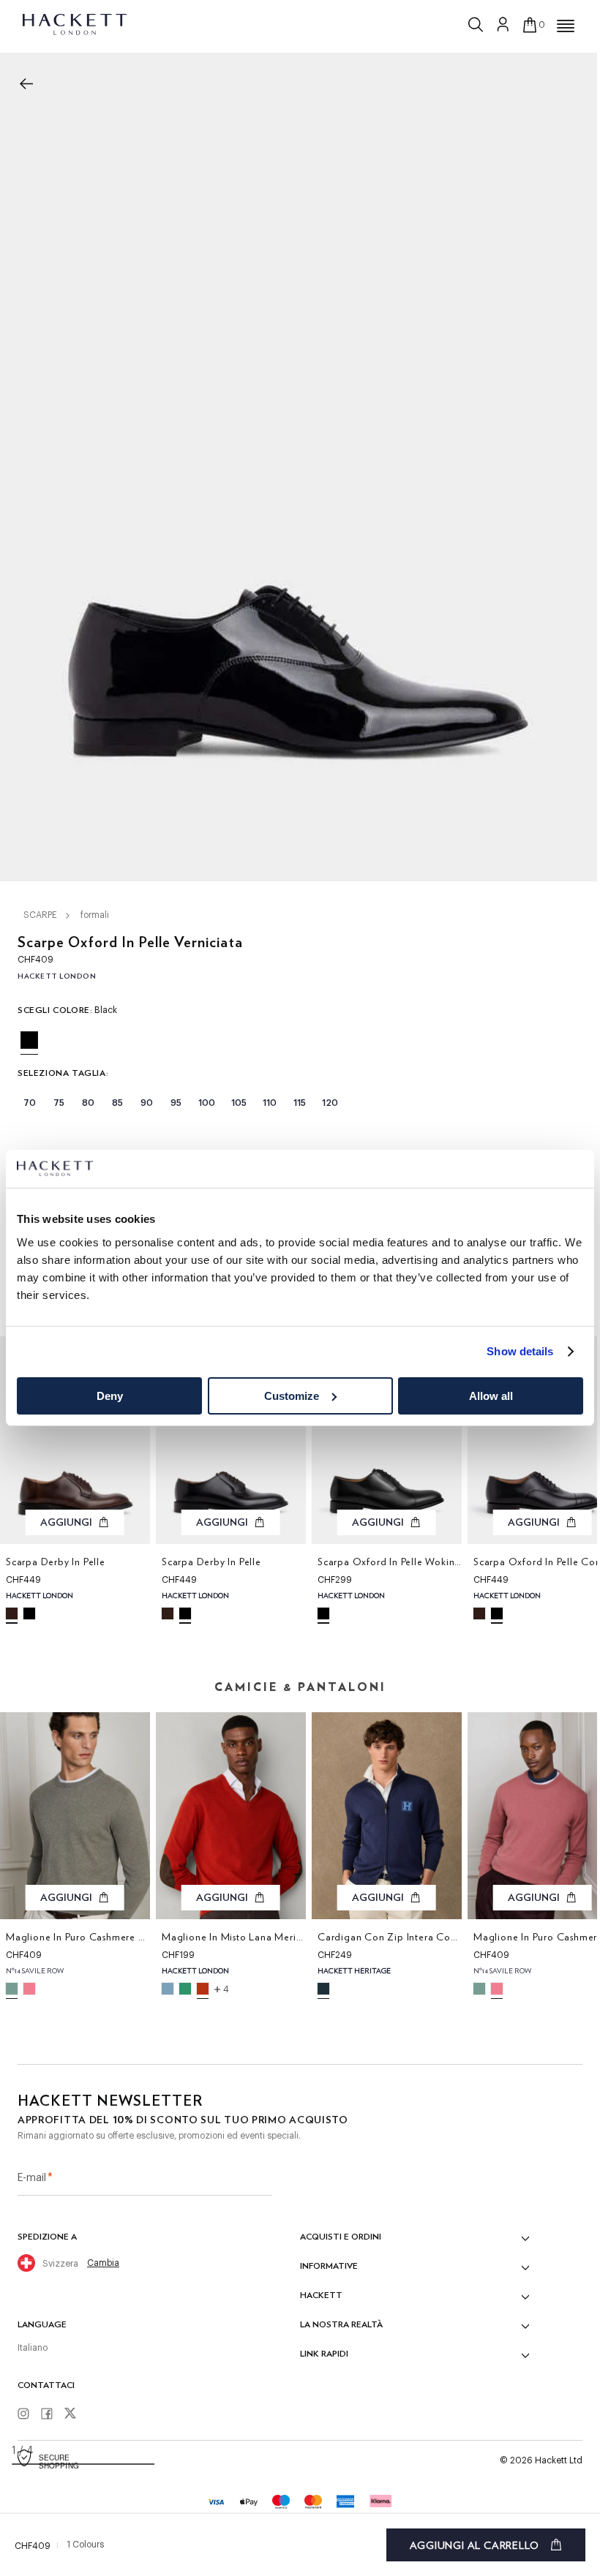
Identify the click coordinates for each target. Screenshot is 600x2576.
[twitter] (75, 2415)
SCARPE (40, 915)
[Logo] (76, 23)
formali (95, 915)
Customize (292, 1396)
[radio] (29, 1040)
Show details (520, 1351)
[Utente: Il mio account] (503, 24)
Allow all (491, 1396)
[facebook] (52, 2414)
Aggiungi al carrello (475, 2545)
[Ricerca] (477, 21)
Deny (110, 1396)
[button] (566, 26)
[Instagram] (29, 2414)
